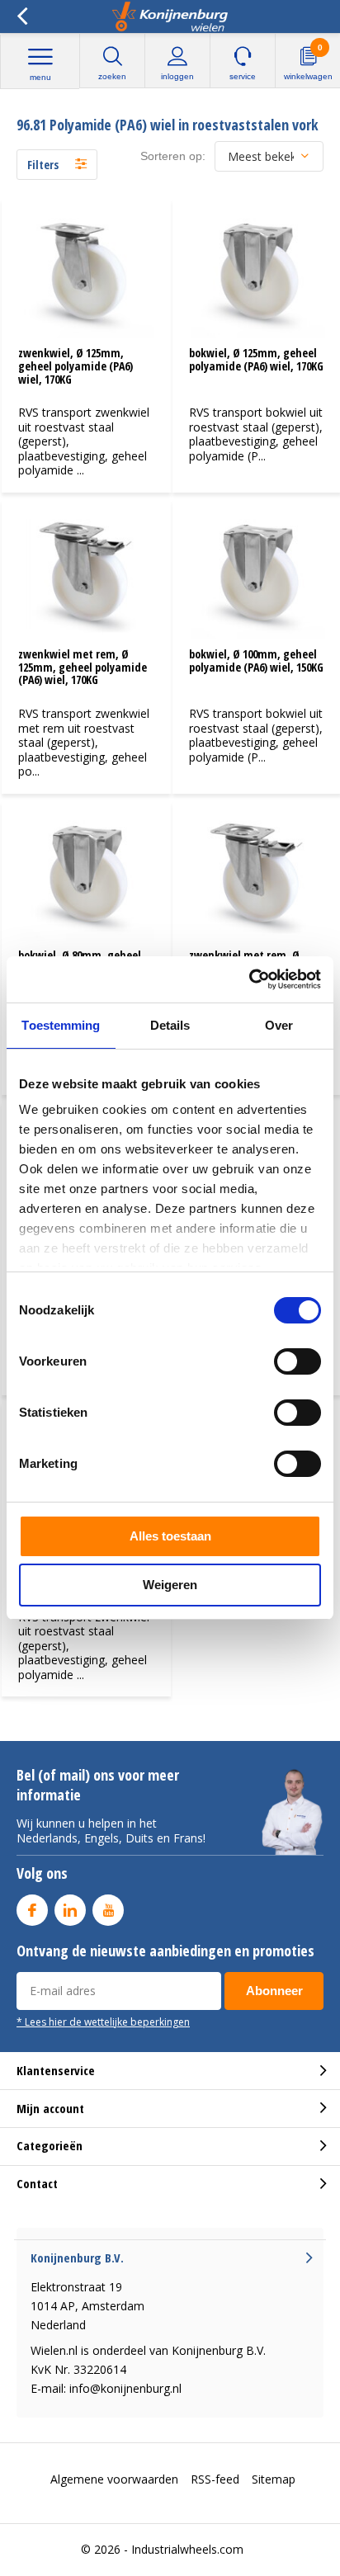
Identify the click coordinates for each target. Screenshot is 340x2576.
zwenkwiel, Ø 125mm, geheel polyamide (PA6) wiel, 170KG (76, 366)
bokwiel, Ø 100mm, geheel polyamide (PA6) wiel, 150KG (256, 661)
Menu (40, 77)
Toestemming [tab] (61, 1025)
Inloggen (177, 76)
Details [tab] (170, 1025)
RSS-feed (215, 2479)
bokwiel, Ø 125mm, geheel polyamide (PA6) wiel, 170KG (256, 359)
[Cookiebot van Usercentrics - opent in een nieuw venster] (249, 979)
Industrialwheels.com (187, 2549)
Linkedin (70, 1910)
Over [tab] (279, 1025)
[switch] (297, 1361)
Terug (22, 17)
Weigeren (170, 1585)
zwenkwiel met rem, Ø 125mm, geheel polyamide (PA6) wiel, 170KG (83, 667)
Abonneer (274, 1991)
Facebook (32, 1910)
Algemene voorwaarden (114, 2479)
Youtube (108, 1910)
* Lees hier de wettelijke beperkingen (103, 2022)
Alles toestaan (170, 1536)
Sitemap (274, 2479)
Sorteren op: (173, 156)
